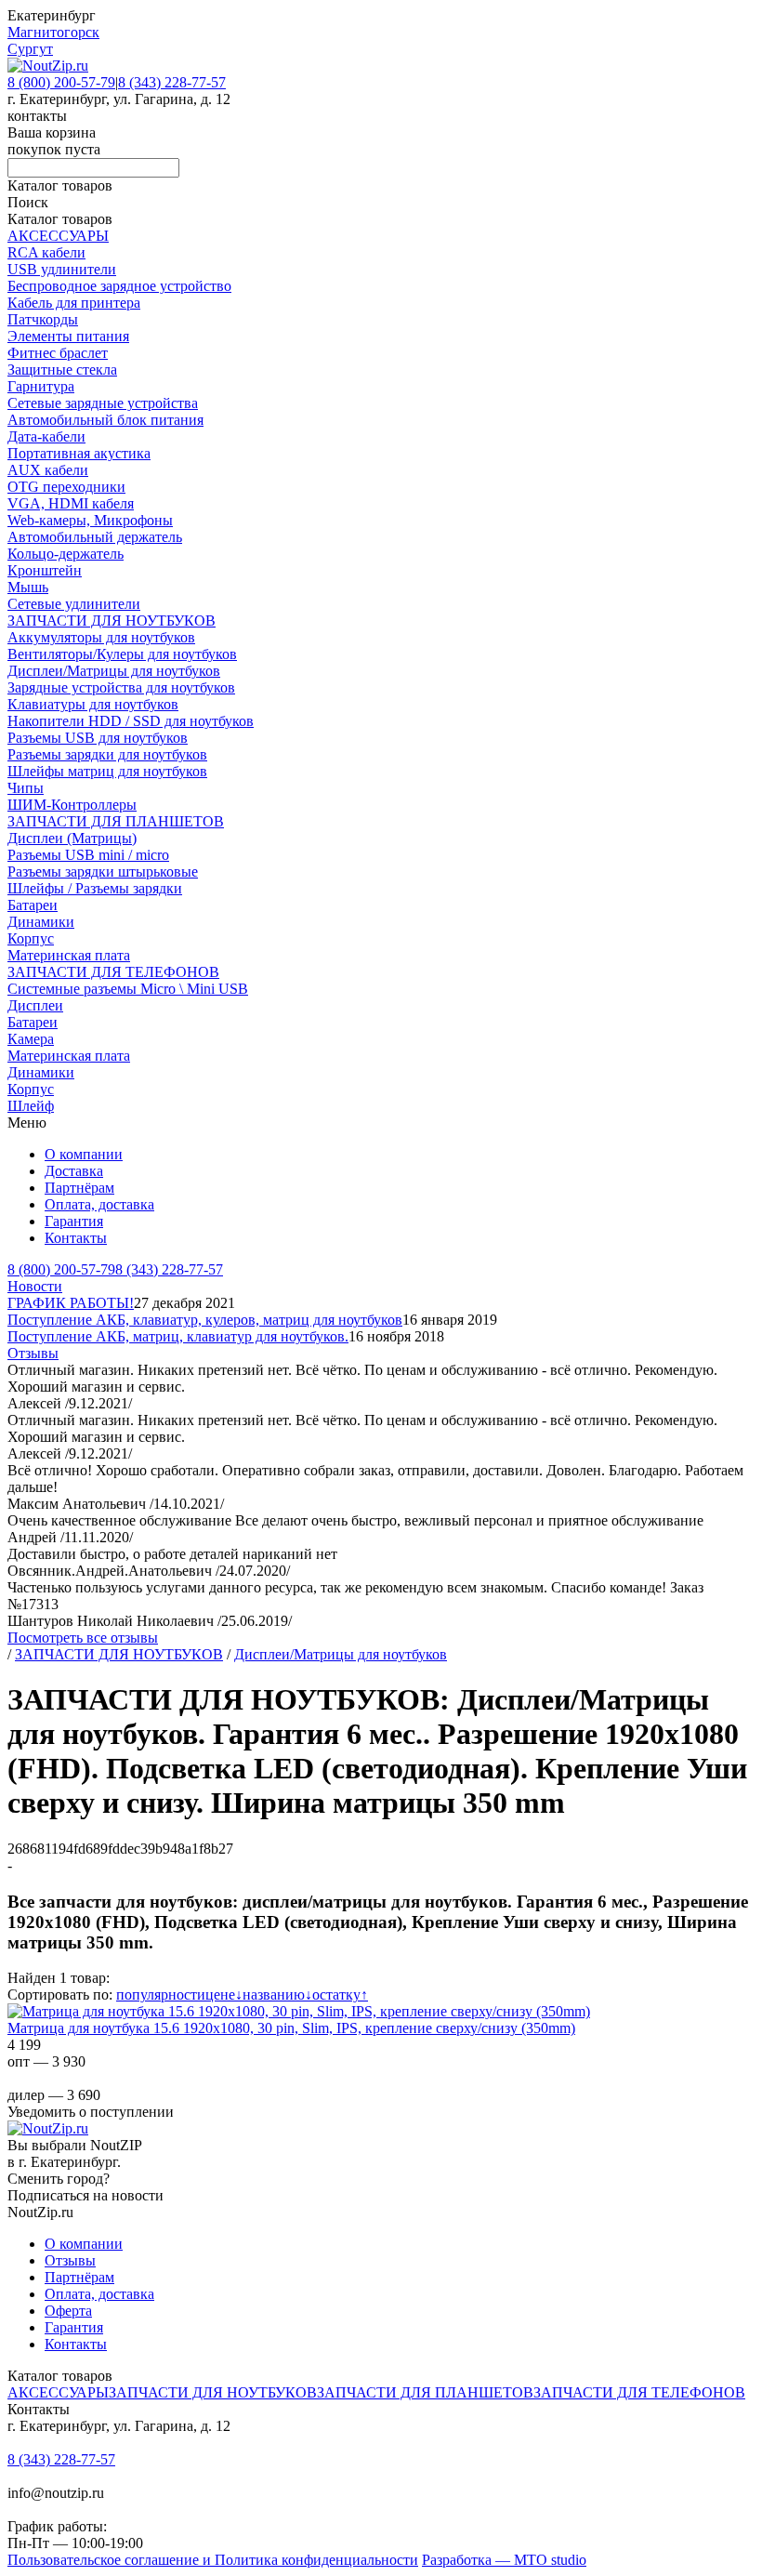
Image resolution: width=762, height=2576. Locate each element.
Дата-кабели (46, 436)
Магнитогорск (53, 32)
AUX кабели (48, 470)
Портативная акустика (79, 453)
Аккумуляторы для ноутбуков (101, 637)
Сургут (30, 49)
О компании (84, 1154)
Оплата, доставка (99, 1204)
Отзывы (33, 1353)
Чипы (26, 788)
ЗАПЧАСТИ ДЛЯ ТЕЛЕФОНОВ (113, 972)
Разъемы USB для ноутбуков (98, 738)
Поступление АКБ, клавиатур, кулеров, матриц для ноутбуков (205, 1320)
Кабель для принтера (74, 303)
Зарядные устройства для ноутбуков (121, 687)
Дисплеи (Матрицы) (72, 838)
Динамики (41, 922)
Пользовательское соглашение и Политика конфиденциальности (213, 2560)
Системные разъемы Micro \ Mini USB (128, 989)
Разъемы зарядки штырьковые (103, 872)
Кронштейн (45, 570)
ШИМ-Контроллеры (72, 805)
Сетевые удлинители (74, 604)
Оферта (68, 2311)
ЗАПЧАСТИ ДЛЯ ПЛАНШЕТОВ (116, 821)
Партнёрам (79, 1188)
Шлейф (31, 1106)
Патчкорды (43, 319)
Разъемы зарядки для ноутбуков (107, 754)
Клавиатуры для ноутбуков (93, 704)
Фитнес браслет (58, 353)
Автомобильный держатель (95, 537)
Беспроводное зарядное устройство (119, 286)
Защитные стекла (62, 370)
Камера (31, 1039)
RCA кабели (46, 252)
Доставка (74, 1171)
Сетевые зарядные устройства (103, 403)
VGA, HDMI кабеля (71, 503)
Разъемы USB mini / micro (88, 855)
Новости (35, 1286)
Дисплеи (35, 1005)
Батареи (33, 905)
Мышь (28, 587)
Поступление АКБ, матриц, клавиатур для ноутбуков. (178, 1336)
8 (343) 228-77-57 (172, 82)
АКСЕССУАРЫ (58, 236)
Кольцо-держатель (66, 554)
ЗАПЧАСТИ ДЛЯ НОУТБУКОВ (112, 621)
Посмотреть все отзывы (83, 1638)
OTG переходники (66, 487)
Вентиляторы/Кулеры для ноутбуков (122, 654)
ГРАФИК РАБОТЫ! (71, 1303)
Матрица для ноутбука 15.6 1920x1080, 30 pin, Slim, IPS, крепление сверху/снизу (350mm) (291, 2028)
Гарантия (74, 1221)
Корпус (31, 938)
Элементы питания (68, 336)
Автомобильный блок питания (105, 420)
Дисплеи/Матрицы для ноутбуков (114, 671)
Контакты (76, 1238)
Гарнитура (41, 386)
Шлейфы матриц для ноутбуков (107, 771)
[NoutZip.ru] (48, 66)
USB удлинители (62, 269)
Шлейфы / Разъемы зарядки (95, 888)
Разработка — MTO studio (504, 2560)
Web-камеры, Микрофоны (90, 520)
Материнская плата (69, 955)
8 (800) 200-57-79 (61, 82)
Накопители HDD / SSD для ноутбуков (131, 721)
